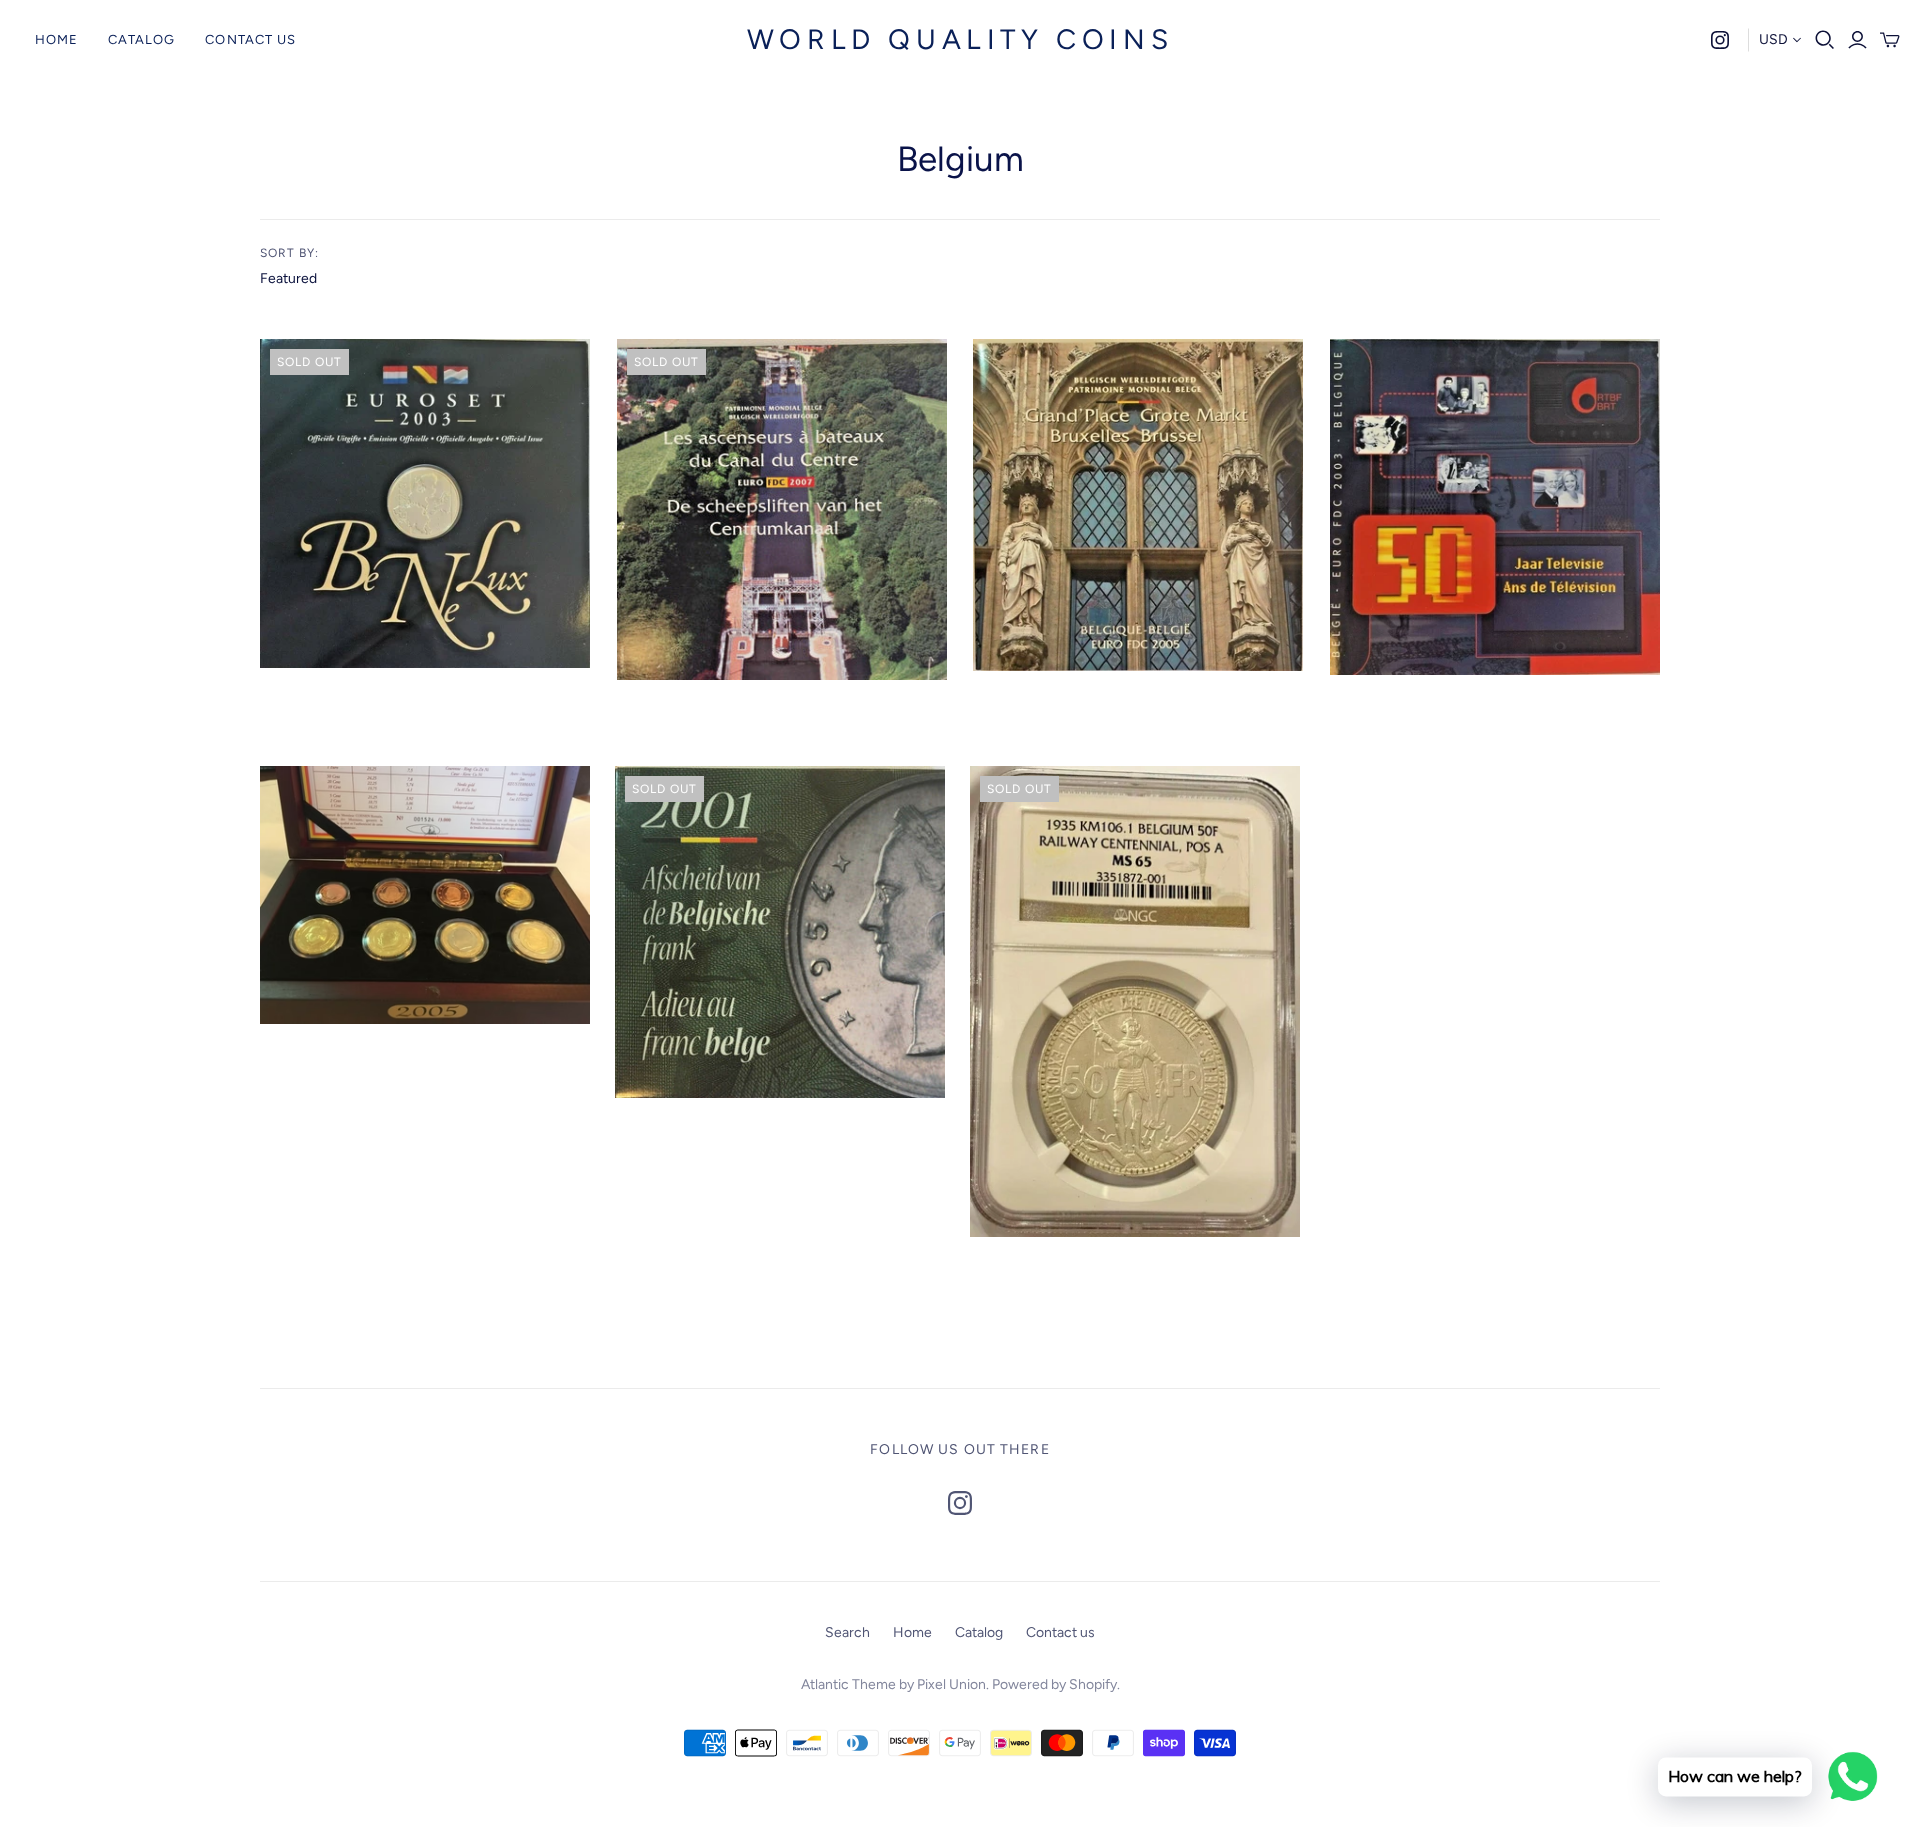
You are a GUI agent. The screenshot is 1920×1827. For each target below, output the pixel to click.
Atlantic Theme (848, 1684)
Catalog (141, 39)
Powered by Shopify (1054, 1684)
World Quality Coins (960, 39)
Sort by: (289, 253)
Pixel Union (951, 1684)
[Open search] (1825, 40)
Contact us (250, 39)
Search (847, 1632)
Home (56, 39)
